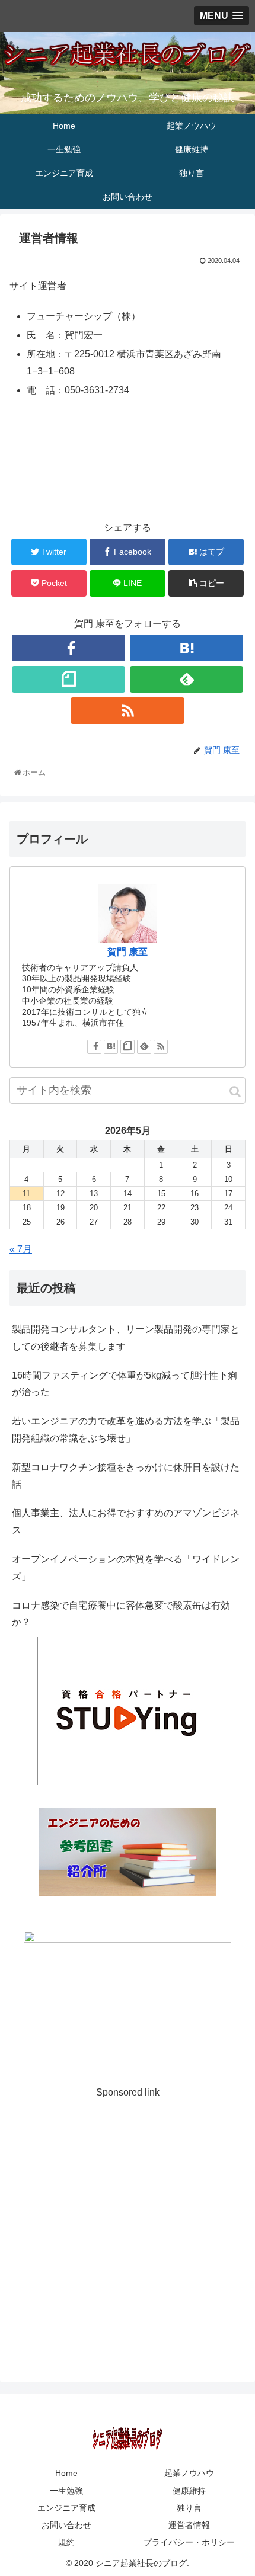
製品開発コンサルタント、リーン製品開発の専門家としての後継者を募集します (126, 1338)
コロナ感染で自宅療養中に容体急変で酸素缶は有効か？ (121, 1614)
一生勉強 (66, 2491)
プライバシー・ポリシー (189, 2542)
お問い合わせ (66, 2525)
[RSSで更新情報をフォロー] (127, 711)
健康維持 (189, 2491)
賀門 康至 (128, 952)
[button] (235, 1092)
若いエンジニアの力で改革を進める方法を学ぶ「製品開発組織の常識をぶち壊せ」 (126, 1430)
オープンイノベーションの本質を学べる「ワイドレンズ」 (126, 1568)
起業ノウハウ (189, 2473)
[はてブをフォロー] (187, 648)
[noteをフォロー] (68, 679)
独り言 (189, 2508)
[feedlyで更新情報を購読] (187, 679)
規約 (66, 2542)
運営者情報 (189, 2525)
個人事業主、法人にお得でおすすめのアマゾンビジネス (126, 1521)
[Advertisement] (128, 2229)
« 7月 (21, 1249)
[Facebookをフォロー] (68, 648)
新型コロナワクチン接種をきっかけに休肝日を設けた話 (126, 1476)
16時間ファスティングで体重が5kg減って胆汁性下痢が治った (125, 1384)
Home (66, 2473)
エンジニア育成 (66, 2508)
